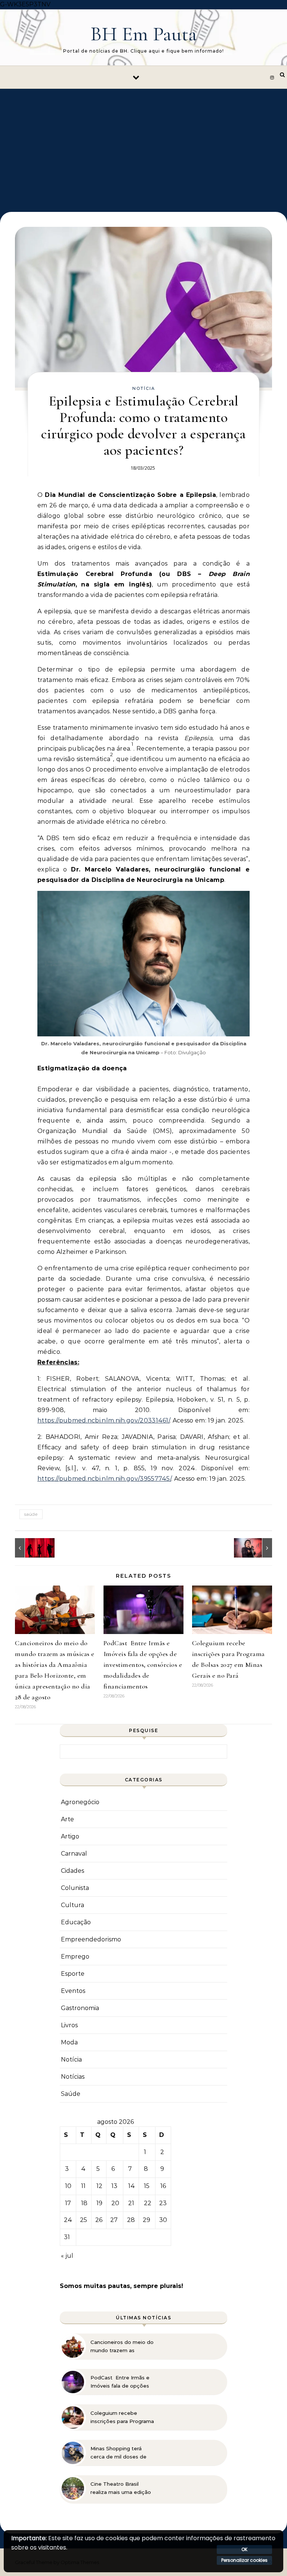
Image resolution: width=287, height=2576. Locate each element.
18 (84, 2203)
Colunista (75, 1888)
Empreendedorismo (91, 1939)
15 (147, 2186)
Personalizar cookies (244, 2560)
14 (132, 2186)
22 (148, 2203)
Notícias (73, 2077)
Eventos (73, 1991)
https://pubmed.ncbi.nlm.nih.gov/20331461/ (104, 1420)
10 (68, 2186)
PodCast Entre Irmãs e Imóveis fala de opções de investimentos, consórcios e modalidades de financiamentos (143, 1665)
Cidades (72, 1871)
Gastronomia (80, 2008)
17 (68, 2203)
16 (163, 2186)
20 (115, 2203)
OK (244, 2549)
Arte (67, 1819)
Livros (69, 2025)
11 (83, 2186)
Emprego (75, 1957)
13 (114, 2186)
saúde (31, 1514)
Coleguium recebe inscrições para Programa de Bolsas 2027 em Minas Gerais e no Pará (123, 2417)
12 (99, 2186)
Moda (69, 2042)
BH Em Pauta (144, 34)
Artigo (70, 1836)
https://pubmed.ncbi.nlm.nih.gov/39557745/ (104, 1479)
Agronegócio (80, 1802)
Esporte (73, 1974)
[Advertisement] (143, 145)
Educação (76, 1922)
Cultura (72, 1905)
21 (131, 2203)
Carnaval (74, 1854)
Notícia (144, 388)
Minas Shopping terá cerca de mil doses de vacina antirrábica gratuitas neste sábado (120, 2453)
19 (99, 2203)
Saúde (71, 2094)
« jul (67, 2256)
